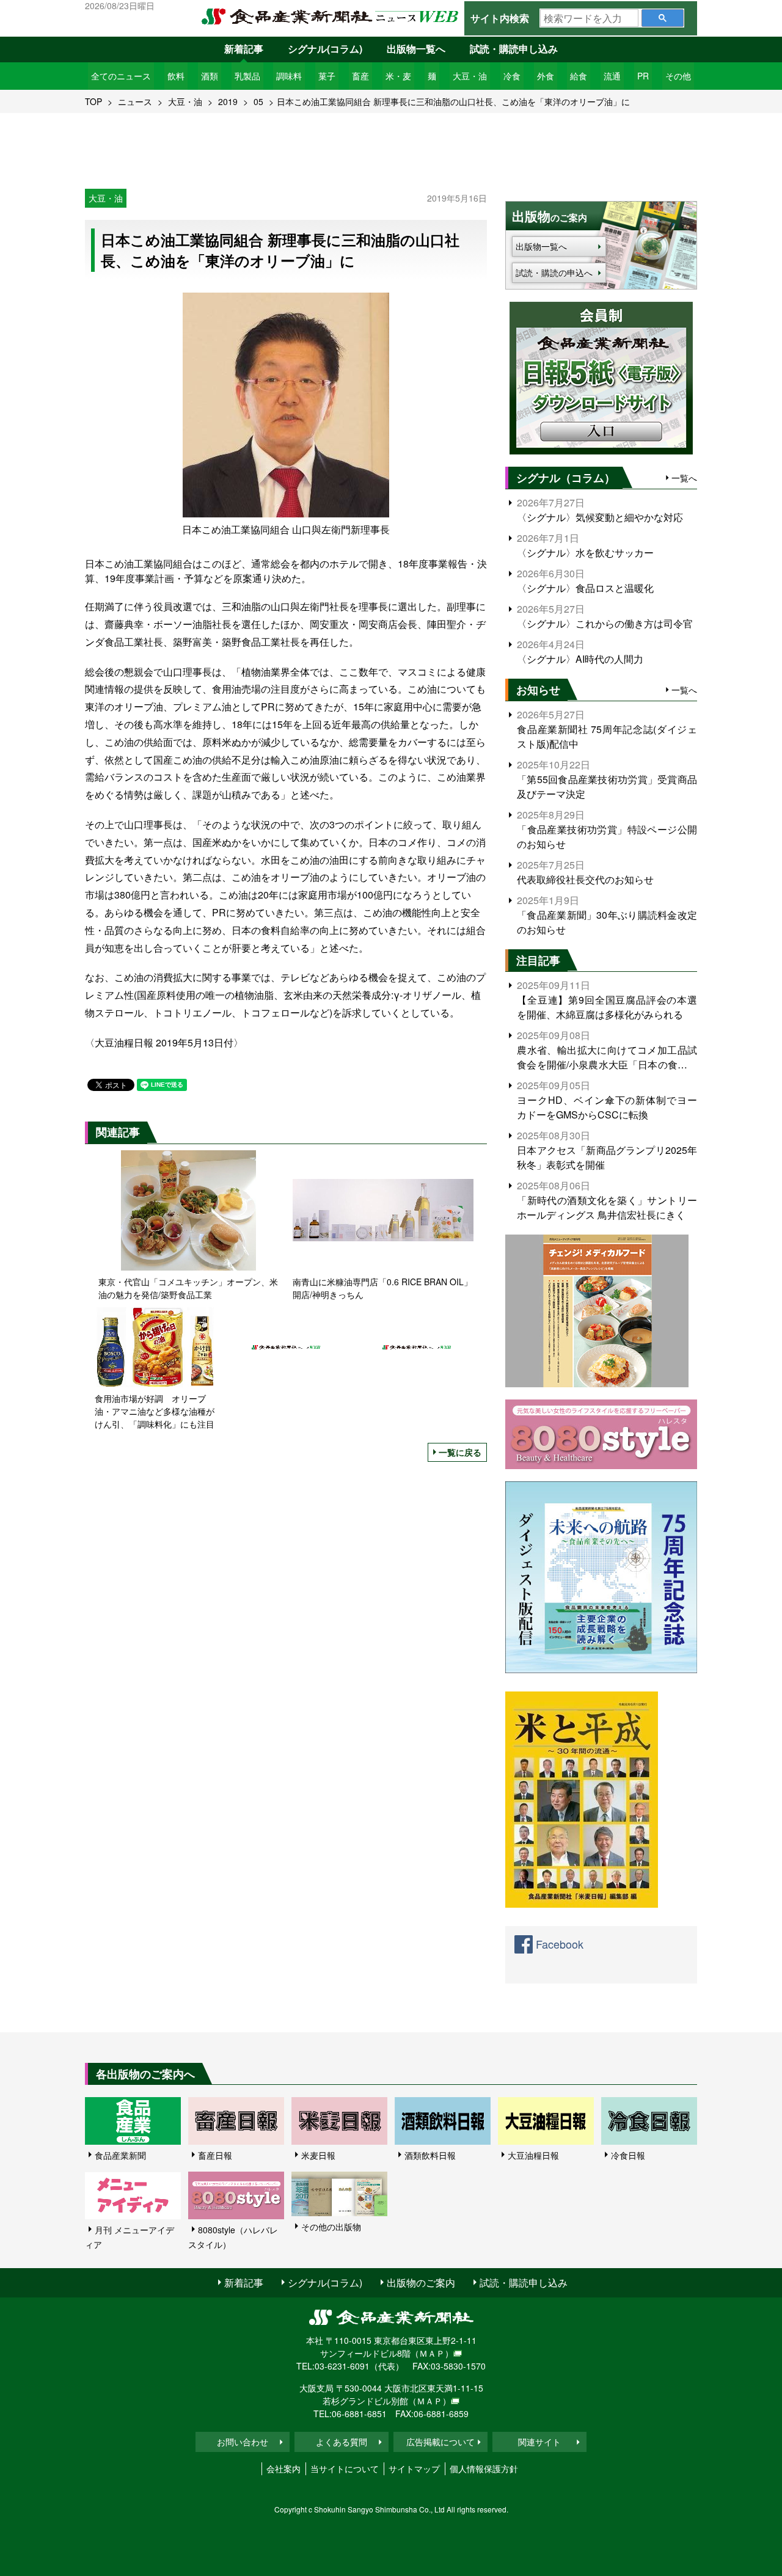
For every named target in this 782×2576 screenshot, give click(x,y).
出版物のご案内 (421, 2282)
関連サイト (539, 2442)
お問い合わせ (243, 2442)
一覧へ (684, 478)
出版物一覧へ (416, 49)
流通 (612, 76)
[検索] (663, 18)
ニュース (135, 101)
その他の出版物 (331, 2227)
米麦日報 (318, 2155)
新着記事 (244, 49)
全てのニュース (121, 76)
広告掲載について (440, 2442)
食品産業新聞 (120, 2155)
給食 (579, 76)
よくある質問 (342, 2442)
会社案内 (283, 2468)
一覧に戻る (460, 1452)
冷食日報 (628, 2155)
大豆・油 (470, 76)
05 (258, 101)
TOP (93, 101)
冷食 (512, 76)
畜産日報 (215, 2155)
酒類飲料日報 (430, 2155)
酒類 (210, 76)
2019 (228, 101)
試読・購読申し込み (514, 49)
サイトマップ (414, 2468)
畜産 (360, 76)
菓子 (327, 76)
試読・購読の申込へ (554, 272)
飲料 (176, 76)
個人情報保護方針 (484, 2468)
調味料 (289, 76)
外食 (546, 76)
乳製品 (247, 76)
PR (643, 76)
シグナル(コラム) (325, 49)
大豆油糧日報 (533, 2155)
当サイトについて (345, 2468)
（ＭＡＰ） (432, 2353)
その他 (678, 76)
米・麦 (398, 76)
